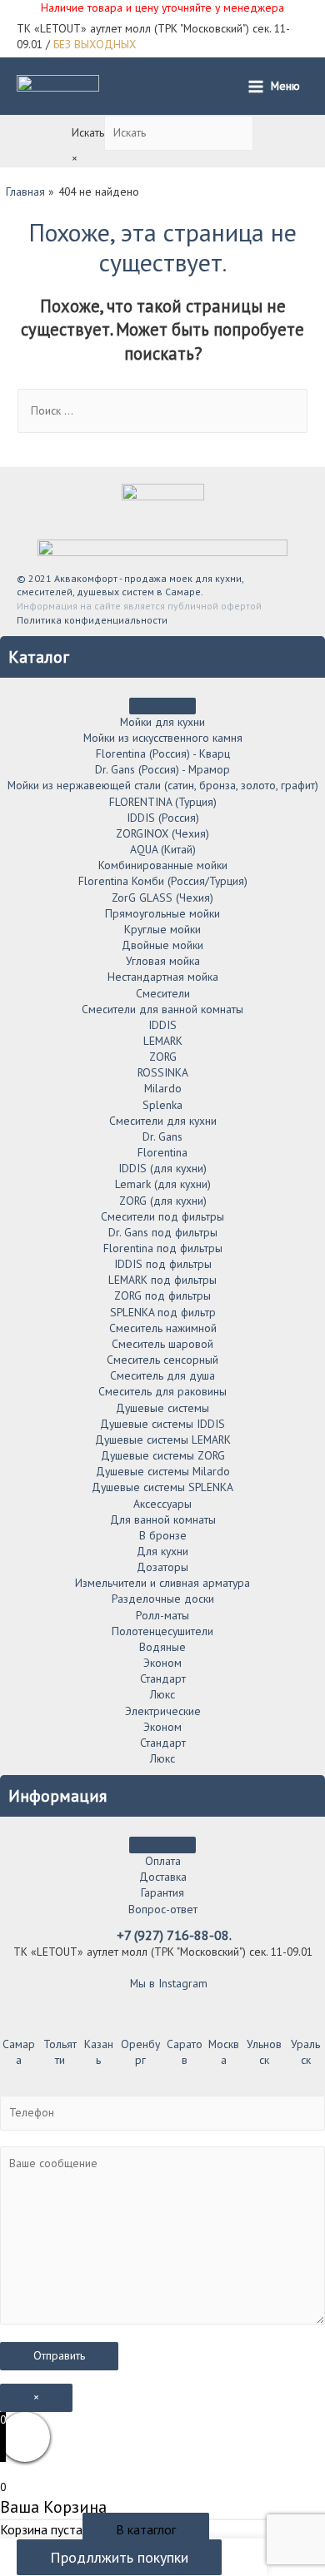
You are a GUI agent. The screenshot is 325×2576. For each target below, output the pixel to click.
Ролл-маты (162, 1615)
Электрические (163, 1711)
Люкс (162, 1694)
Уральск (305, 2052)
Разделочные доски (163, 1599)
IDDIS (162, 1025)
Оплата (163, 1861)
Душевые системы (162, 1408)
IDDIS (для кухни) (162, 1168)
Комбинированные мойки (163, 865)
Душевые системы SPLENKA (162, 1487)
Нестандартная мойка (163, 977)
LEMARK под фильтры (162, 1280)
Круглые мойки (162, 929)
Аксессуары (162, 1504)
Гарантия (162, 1892)
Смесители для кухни (163, 1121)
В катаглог (146, 2529)
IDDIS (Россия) (163, 818)
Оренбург (140, 2052)
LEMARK (163, 1041)
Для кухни (162, 1551)
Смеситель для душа (162, 1375)
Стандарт (163, 1678)
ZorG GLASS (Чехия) (162, 898)
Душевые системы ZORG (163, 1455)
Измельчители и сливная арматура (162, 1583)
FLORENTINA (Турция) (163, 802)
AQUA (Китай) (163, 849)
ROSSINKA (163, 1072)
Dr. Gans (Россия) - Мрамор (162, 769)
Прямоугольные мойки (162, 913)
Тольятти (60, 2052)
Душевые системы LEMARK (163, 1440)
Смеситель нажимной (163, 1328)
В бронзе (163, 1535)
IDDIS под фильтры (163, 1264)
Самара (19, 2052)
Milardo (163, 1088)
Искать (88, 132)
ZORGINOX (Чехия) (162, 833)
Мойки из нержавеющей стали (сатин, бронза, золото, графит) (163, 785)
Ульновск (264, 2052)
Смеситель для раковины (162, 1391)
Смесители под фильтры (162, 1216)
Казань (99, 2052)
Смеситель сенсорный (162, 1360)
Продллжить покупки (119, 2557)
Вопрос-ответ (163, 1909)
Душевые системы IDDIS (162, 1424)
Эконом (162, 1663)
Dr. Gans (162, 1136)
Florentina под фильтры (163, 1248)
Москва (224, 2052)
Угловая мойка (163, 961)
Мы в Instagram (167, 1983)
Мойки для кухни (162, 722)
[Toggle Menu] (162, 706)
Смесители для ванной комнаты (162, 1009)
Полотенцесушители (162, 1631)
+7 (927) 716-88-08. (174, 1935)
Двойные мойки (162, 945)
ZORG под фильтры (162, 1295)
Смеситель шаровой (162, 1344)
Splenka (162, 1105)
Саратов (185, 2052)
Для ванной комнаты (163, 1519)
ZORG (163, 1057)
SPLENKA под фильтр (163, 1312)
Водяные (162, 1647)
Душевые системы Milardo (163, 1471)
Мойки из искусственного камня (163, 738)
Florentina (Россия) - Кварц (163, 753)
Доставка (163, 1877)
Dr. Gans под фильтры (163, 1232)
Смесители (163, 993)
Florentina (162, 1152)
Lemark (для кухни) (163, 1184)
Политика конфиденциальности (92, 620)
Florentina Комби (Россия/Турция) (163, 881)
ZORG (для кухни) (163, 1201)
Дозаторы (162, 1567)
